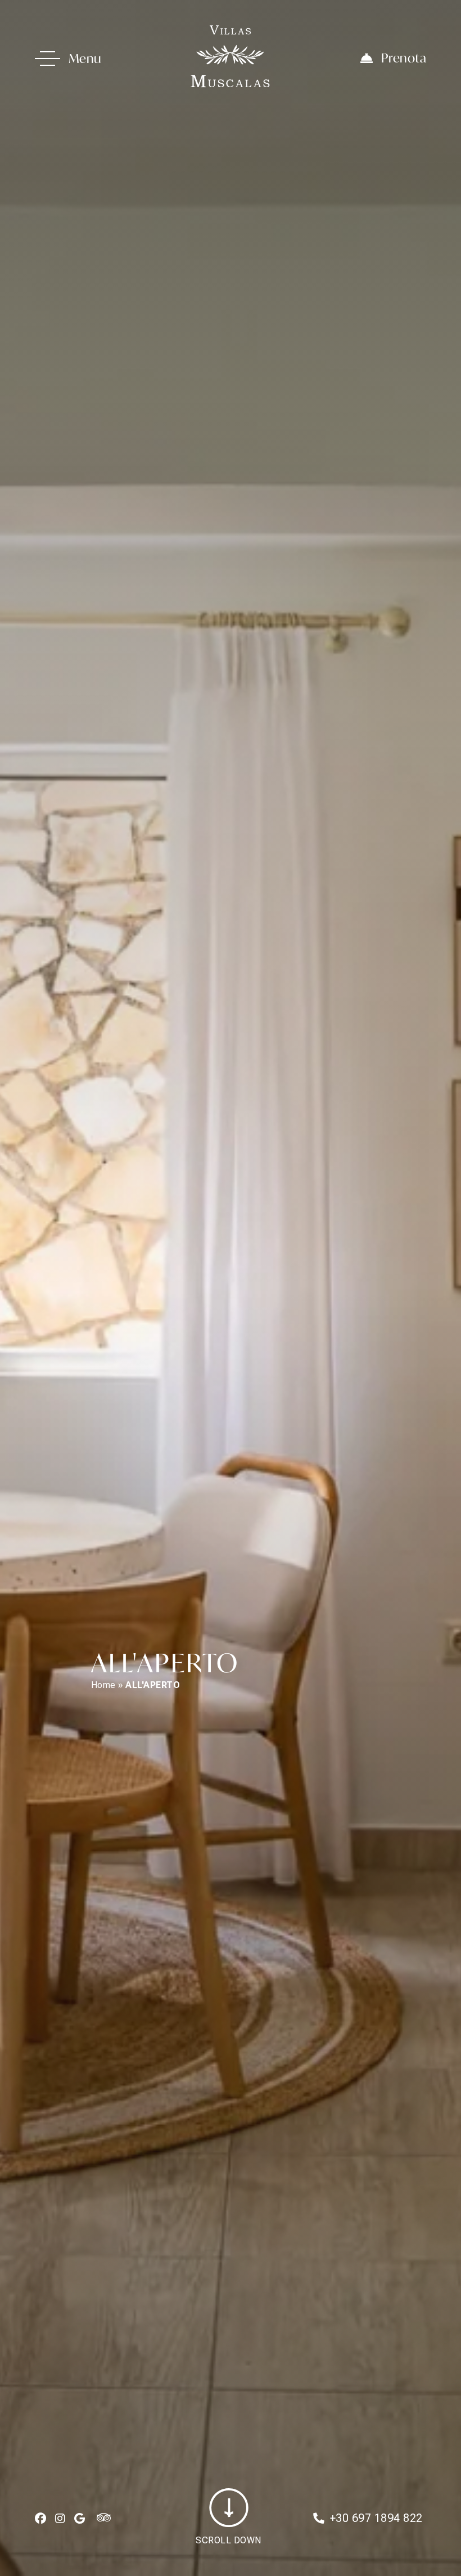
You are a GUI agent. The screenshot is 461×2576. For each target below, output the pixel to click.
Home (103, 1685)
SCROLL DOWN (229, 2540)
